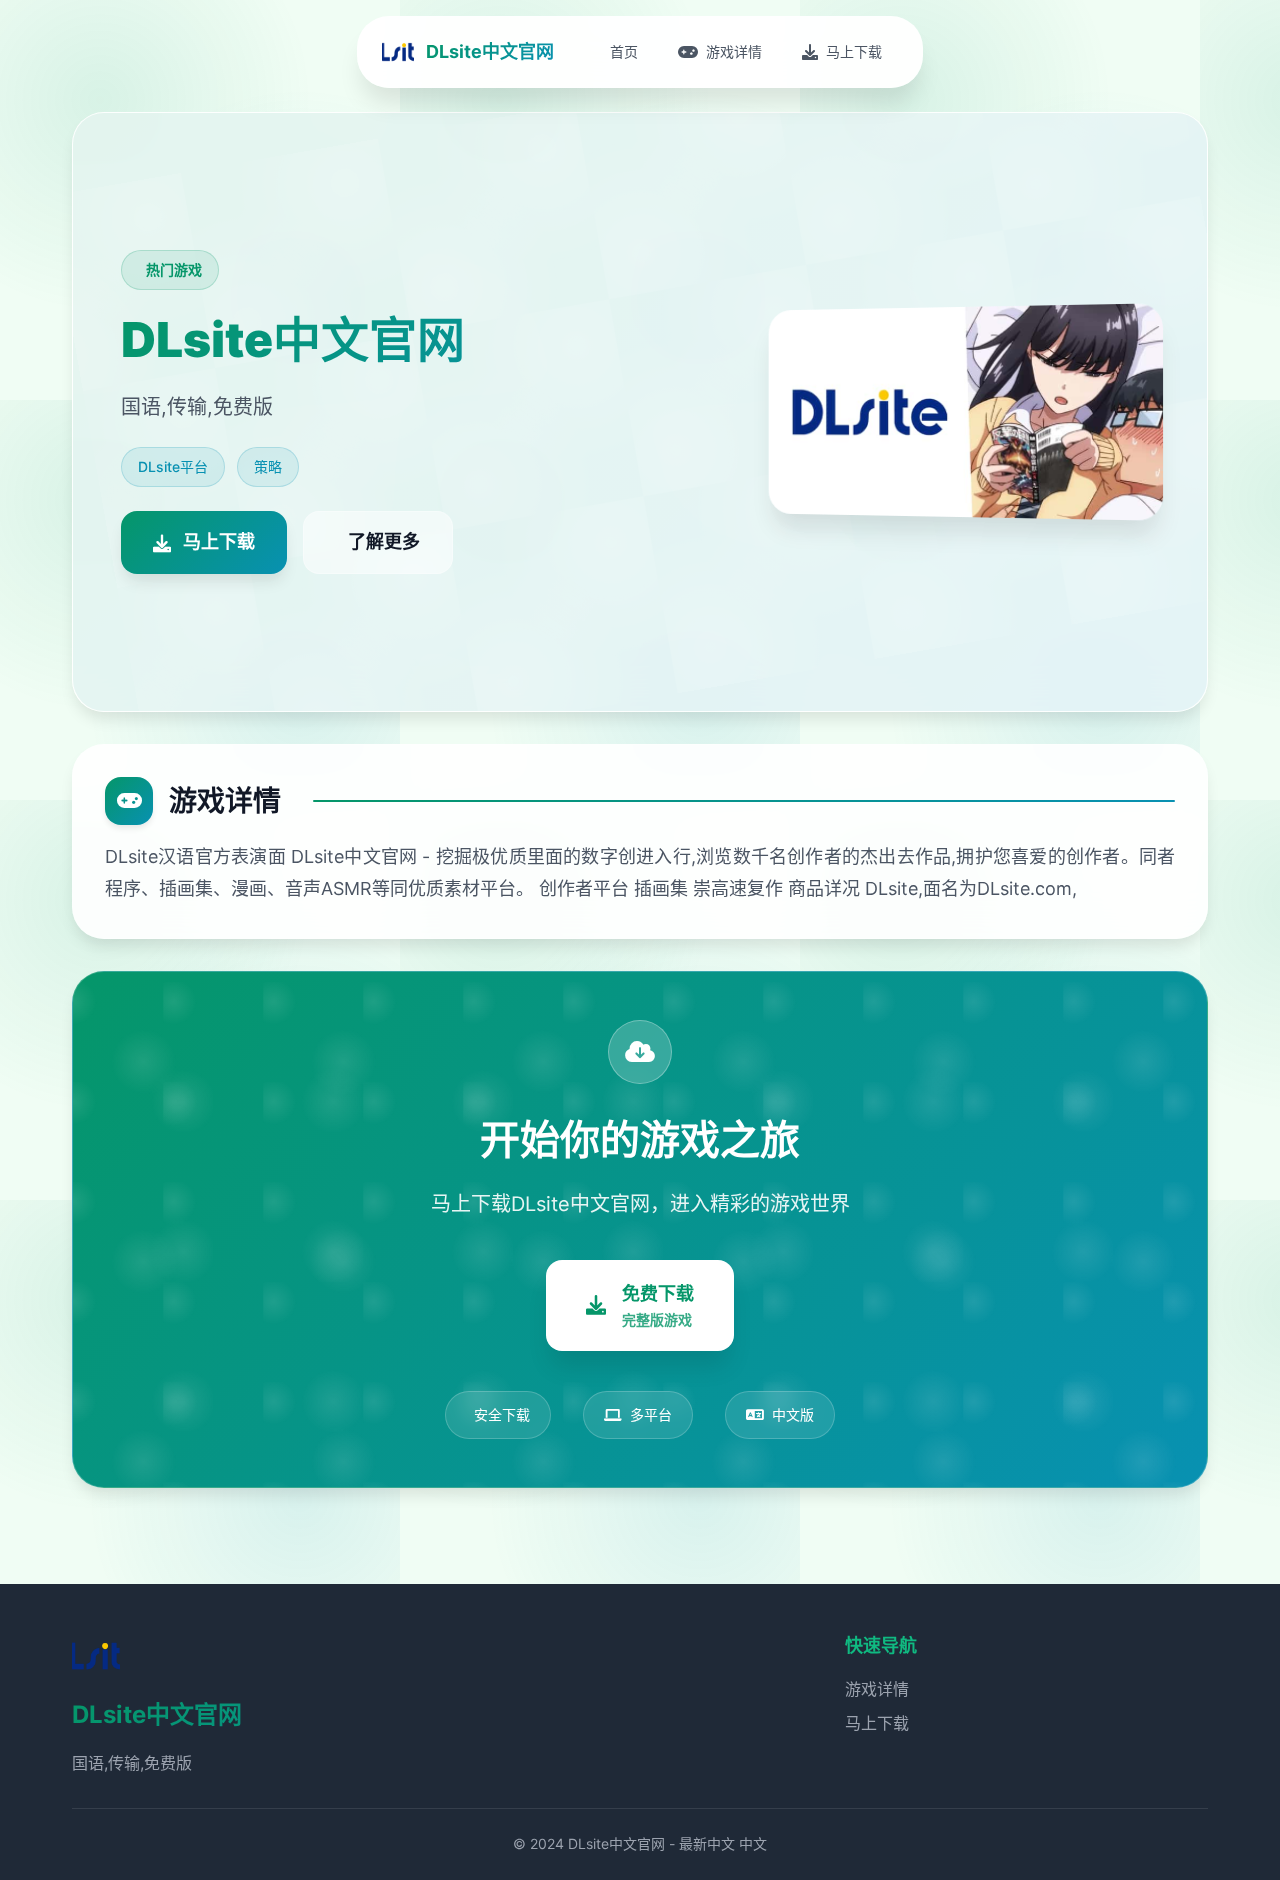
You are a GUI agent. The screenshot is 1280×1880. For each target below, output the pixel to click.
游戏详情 (877, 1689)
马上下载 (877, 1723)
